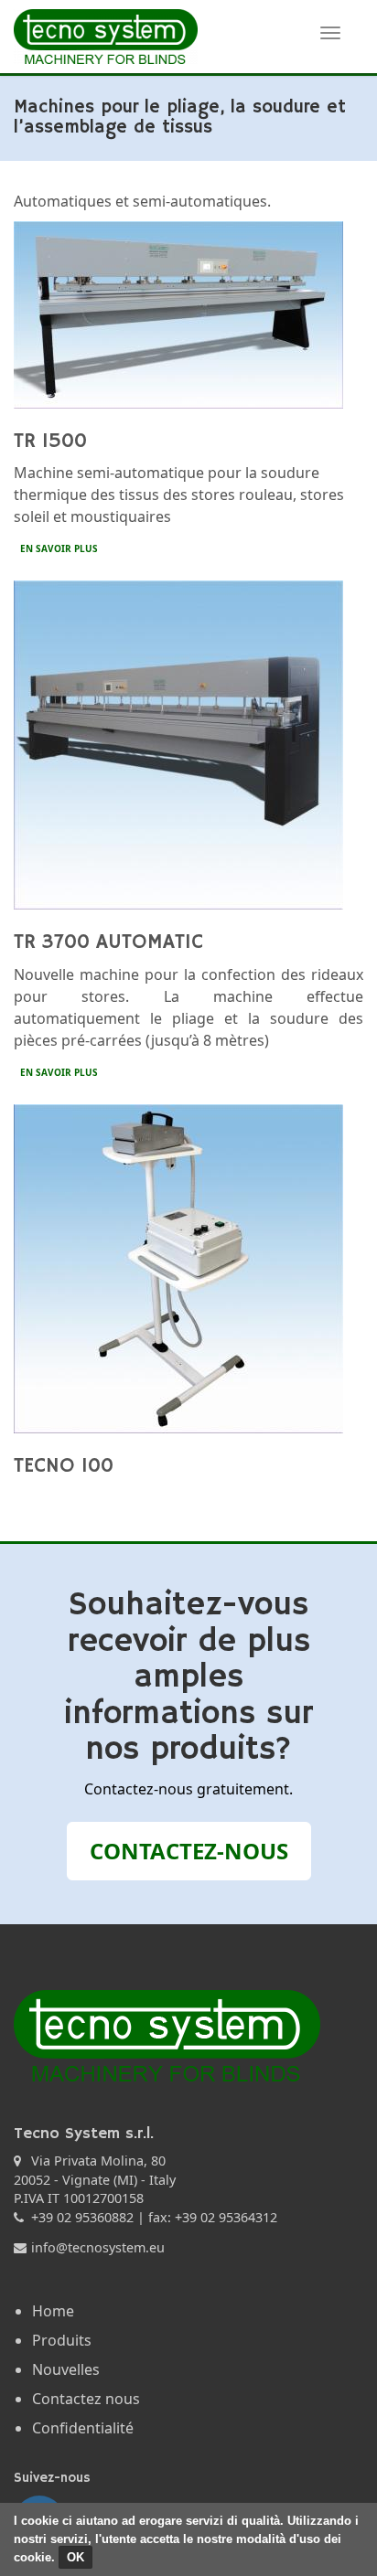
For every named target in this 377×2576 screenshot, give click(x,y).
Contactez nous (86, 2399)
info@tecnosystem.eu (98, 2247)
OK (75, 2557)
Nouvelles (66, 2369)
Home (53, 2311)
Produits (62, 2340)
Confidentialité (83, 2428)
